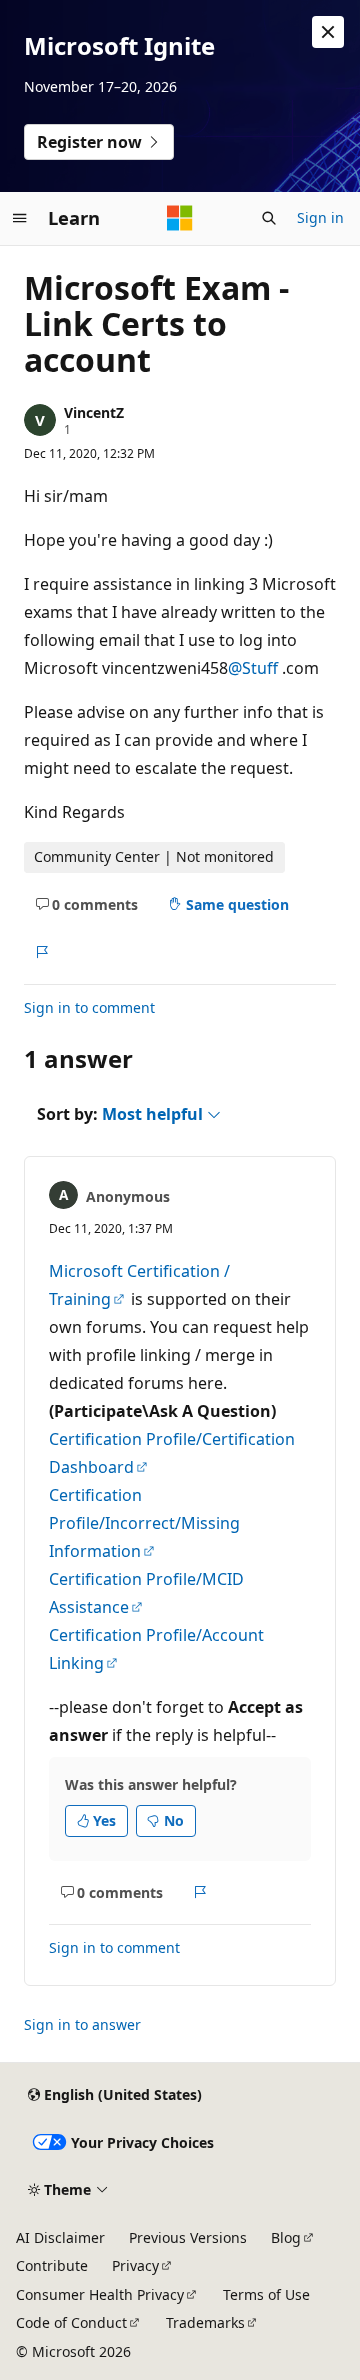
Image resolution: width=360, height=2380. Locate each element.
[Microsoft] (180, 218)
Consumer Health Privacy (100, 2294)
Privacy (135, 2265)
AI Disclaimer (60, 2237)
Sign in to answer (82, 2024)
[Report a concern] (41, 952)
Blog (286, 2237)
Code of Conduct (71, 2322)
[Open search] (269, 218)
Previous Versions (188, 2237)
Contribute (52, 2265)
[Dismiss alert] (328, 32)
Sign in (320, 217)
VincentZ (94, 412)
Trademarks (205, 2322)
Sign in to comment (89, 1007)
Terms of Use (266, 2294)
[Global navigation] (20, 218)
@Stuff (255, 668)
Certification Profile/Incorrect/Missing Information (144, 1523)
